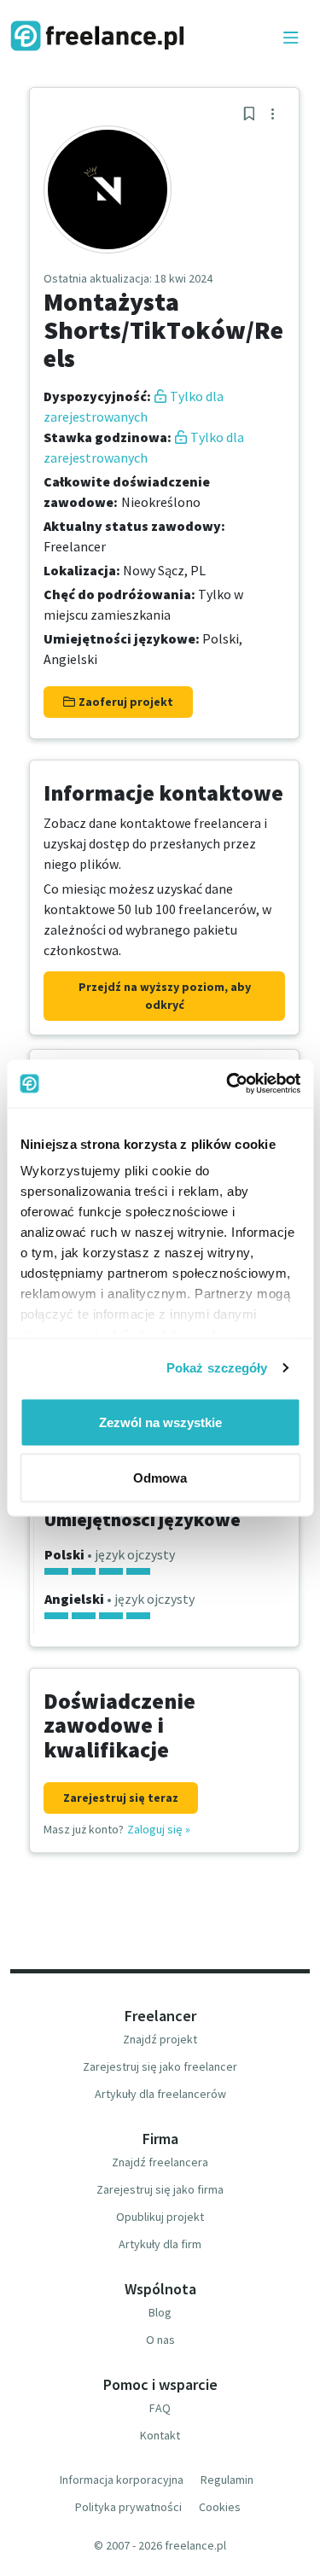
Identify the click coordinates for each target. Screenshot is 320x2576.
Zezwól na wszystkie (160, 1422)
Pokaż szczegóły (217, 1368)
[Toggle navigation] (291, 38)
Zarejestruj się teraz (121, 1798)
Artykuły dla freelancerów (160, 2094)
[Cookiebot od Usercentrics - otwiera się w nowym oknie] (228, 1084)
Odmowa (160, 1478)
